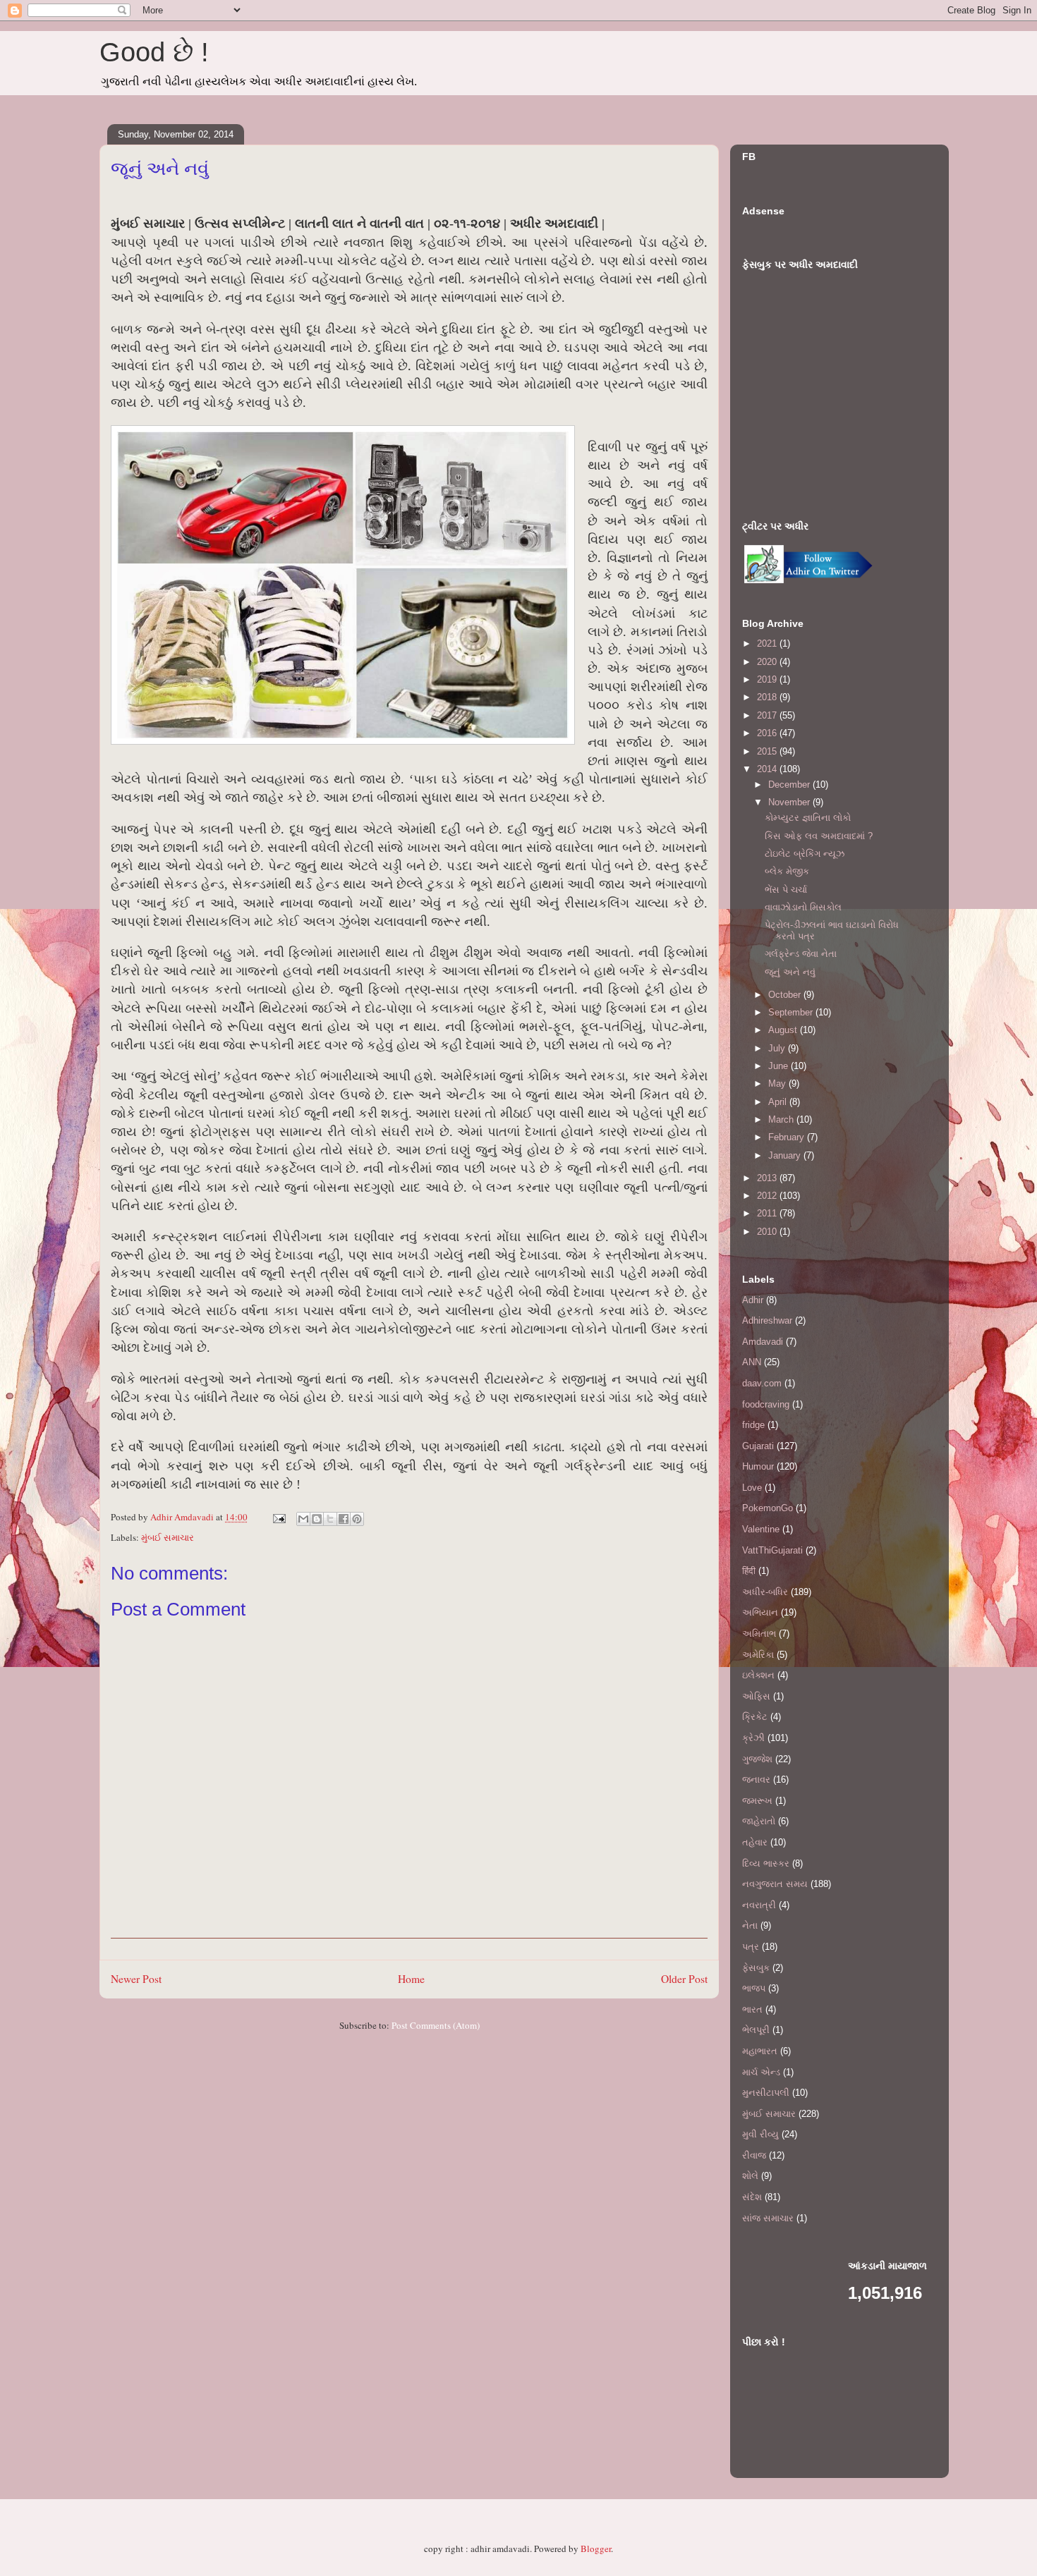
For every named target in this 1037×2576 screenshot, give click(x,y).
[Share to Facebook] (344, 1519)
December (790, 785)
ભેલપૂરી (756, 2030)
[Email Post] (278, 1517)
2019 (768, 679)
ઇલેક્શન (758, 1675)
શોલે (750, 2176)
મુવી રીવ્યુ (760, 2134)
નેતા (750, 1925)
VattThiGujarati (772, 1550)
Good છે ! (154, 52)
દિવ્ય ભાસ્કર (766, 1863)
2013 (768, 1178)
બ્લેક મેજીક (787, 871)
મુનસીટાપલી (766, 2093)
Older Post (684, 1979)
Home (411, 1979)
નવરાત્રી (759, 1905)
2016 (768, 733)
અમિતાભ (759, 1634)
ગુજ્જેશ (757, 1759)
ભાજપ (754, 1988)
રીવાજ (754, 2155)
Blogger (596, 2548)
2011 (768, 1213)
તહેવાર (755, 1842)
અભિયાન (760, 1612)
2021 (768, 643)
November (790, 802)
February (788, 1137)
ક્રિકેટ (755, 1717)
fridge (753, 1425)
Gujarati (758, 1446)
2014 (768, 769)
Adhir (753, 1300)
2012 (768, 1196)
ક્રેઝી (753, 1738)
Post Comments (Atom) (436, 2025)
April (779, 1102)
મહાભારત (760, 2051)
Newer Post (136, 1979)
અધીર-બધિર (765, 1592)
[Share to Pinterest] (357, 1519)
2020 (768, 662)
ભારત (752, 2009)
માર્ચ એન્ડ (761, 2072)
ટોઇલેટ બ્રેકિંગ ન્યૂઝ (805, 854)
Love (752, 1488)
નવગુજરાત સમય (775, 1884)
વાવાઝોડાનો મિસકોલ (803, 907)
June (780, 1066)
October (786, 995)
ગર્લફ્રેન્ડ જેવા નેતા (801, 954)
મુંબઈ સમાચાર (168, 1537)
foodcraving (766, 1404)
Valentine (761, 1529)
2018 (768, 697)
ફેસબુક (756, 1968)
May (778, 1083)
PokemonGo (768, 1508)
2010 (768, 1232)
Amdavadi (763, 1342)
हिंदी (749, 1571)
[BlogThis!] (317, 1519)
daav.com (762, 1383)
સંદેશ (752, 2197)
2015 (768, 751)
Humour (758, 1466)
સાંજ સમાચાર (768, 2218)
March (782, 1119)
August (784, 1030)
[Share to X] (330, 1519)
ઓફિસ (756, 1696)
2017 (768, 715)
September (792, 1012)
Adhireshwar (767, 1320)
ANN (752, 1362)
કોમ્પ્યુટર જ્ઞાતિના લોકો (808, 818)
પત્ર (751, 1947)
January (786, 1155)
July (778, 1048)
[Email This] (303, 1519)
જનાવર (756, 1780)
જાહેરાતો (759, 1821)
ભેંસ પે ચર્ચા (786, 890)
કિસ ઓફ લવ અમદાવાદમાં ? (819, 836)
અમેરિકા (758, 1655)
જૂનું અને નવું (790, 972)
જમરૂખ (757, 1801)
